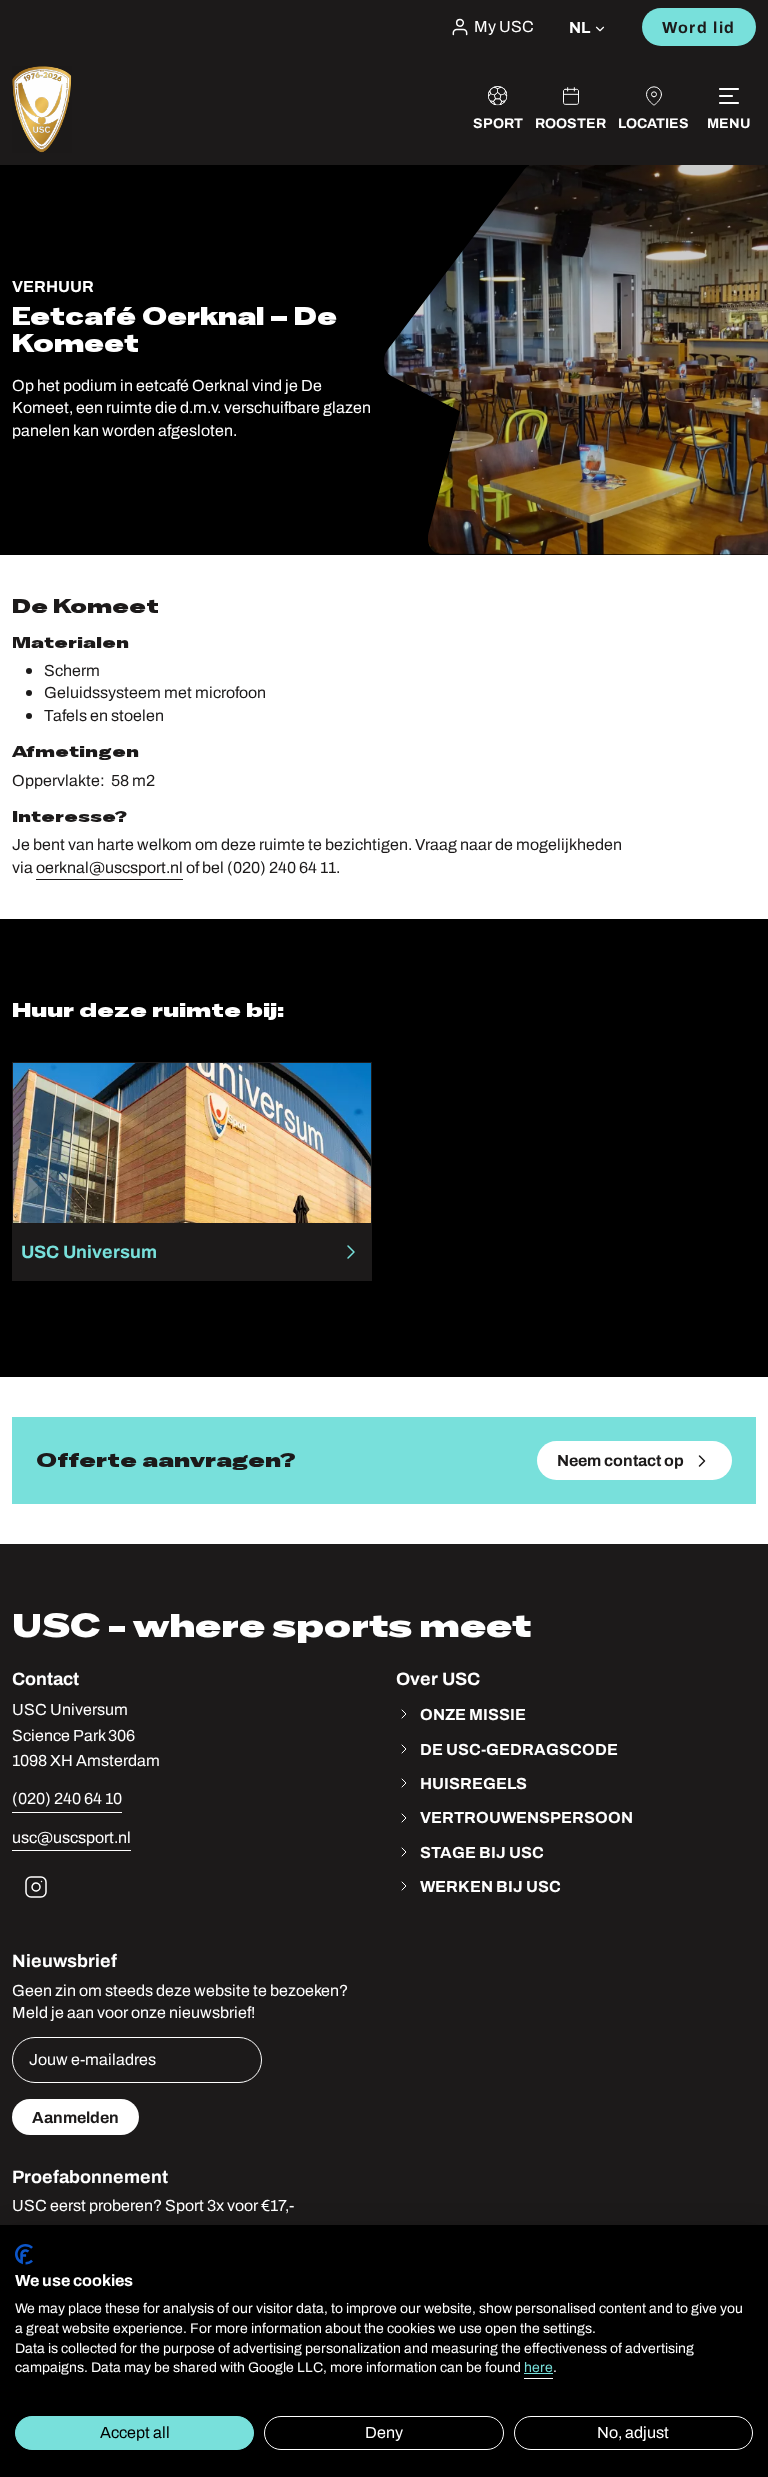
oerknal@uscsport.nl (109, 867)
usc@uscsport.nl (71, 1837)
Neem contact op (620, 1460)
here (538, 2367)
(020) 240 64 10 (67, 1798)
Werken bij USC (490, 1886)
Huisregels (473, 1783)
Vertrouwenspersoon (526, 1817)
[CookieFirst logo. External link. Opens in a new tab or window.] (24, 2254)
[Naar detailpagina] (192, 1171)
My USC (504, 27)
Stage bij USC (482, 1852)
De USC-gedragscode (519, 1749)
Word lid (699, 27)
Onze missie (473, 1714)
